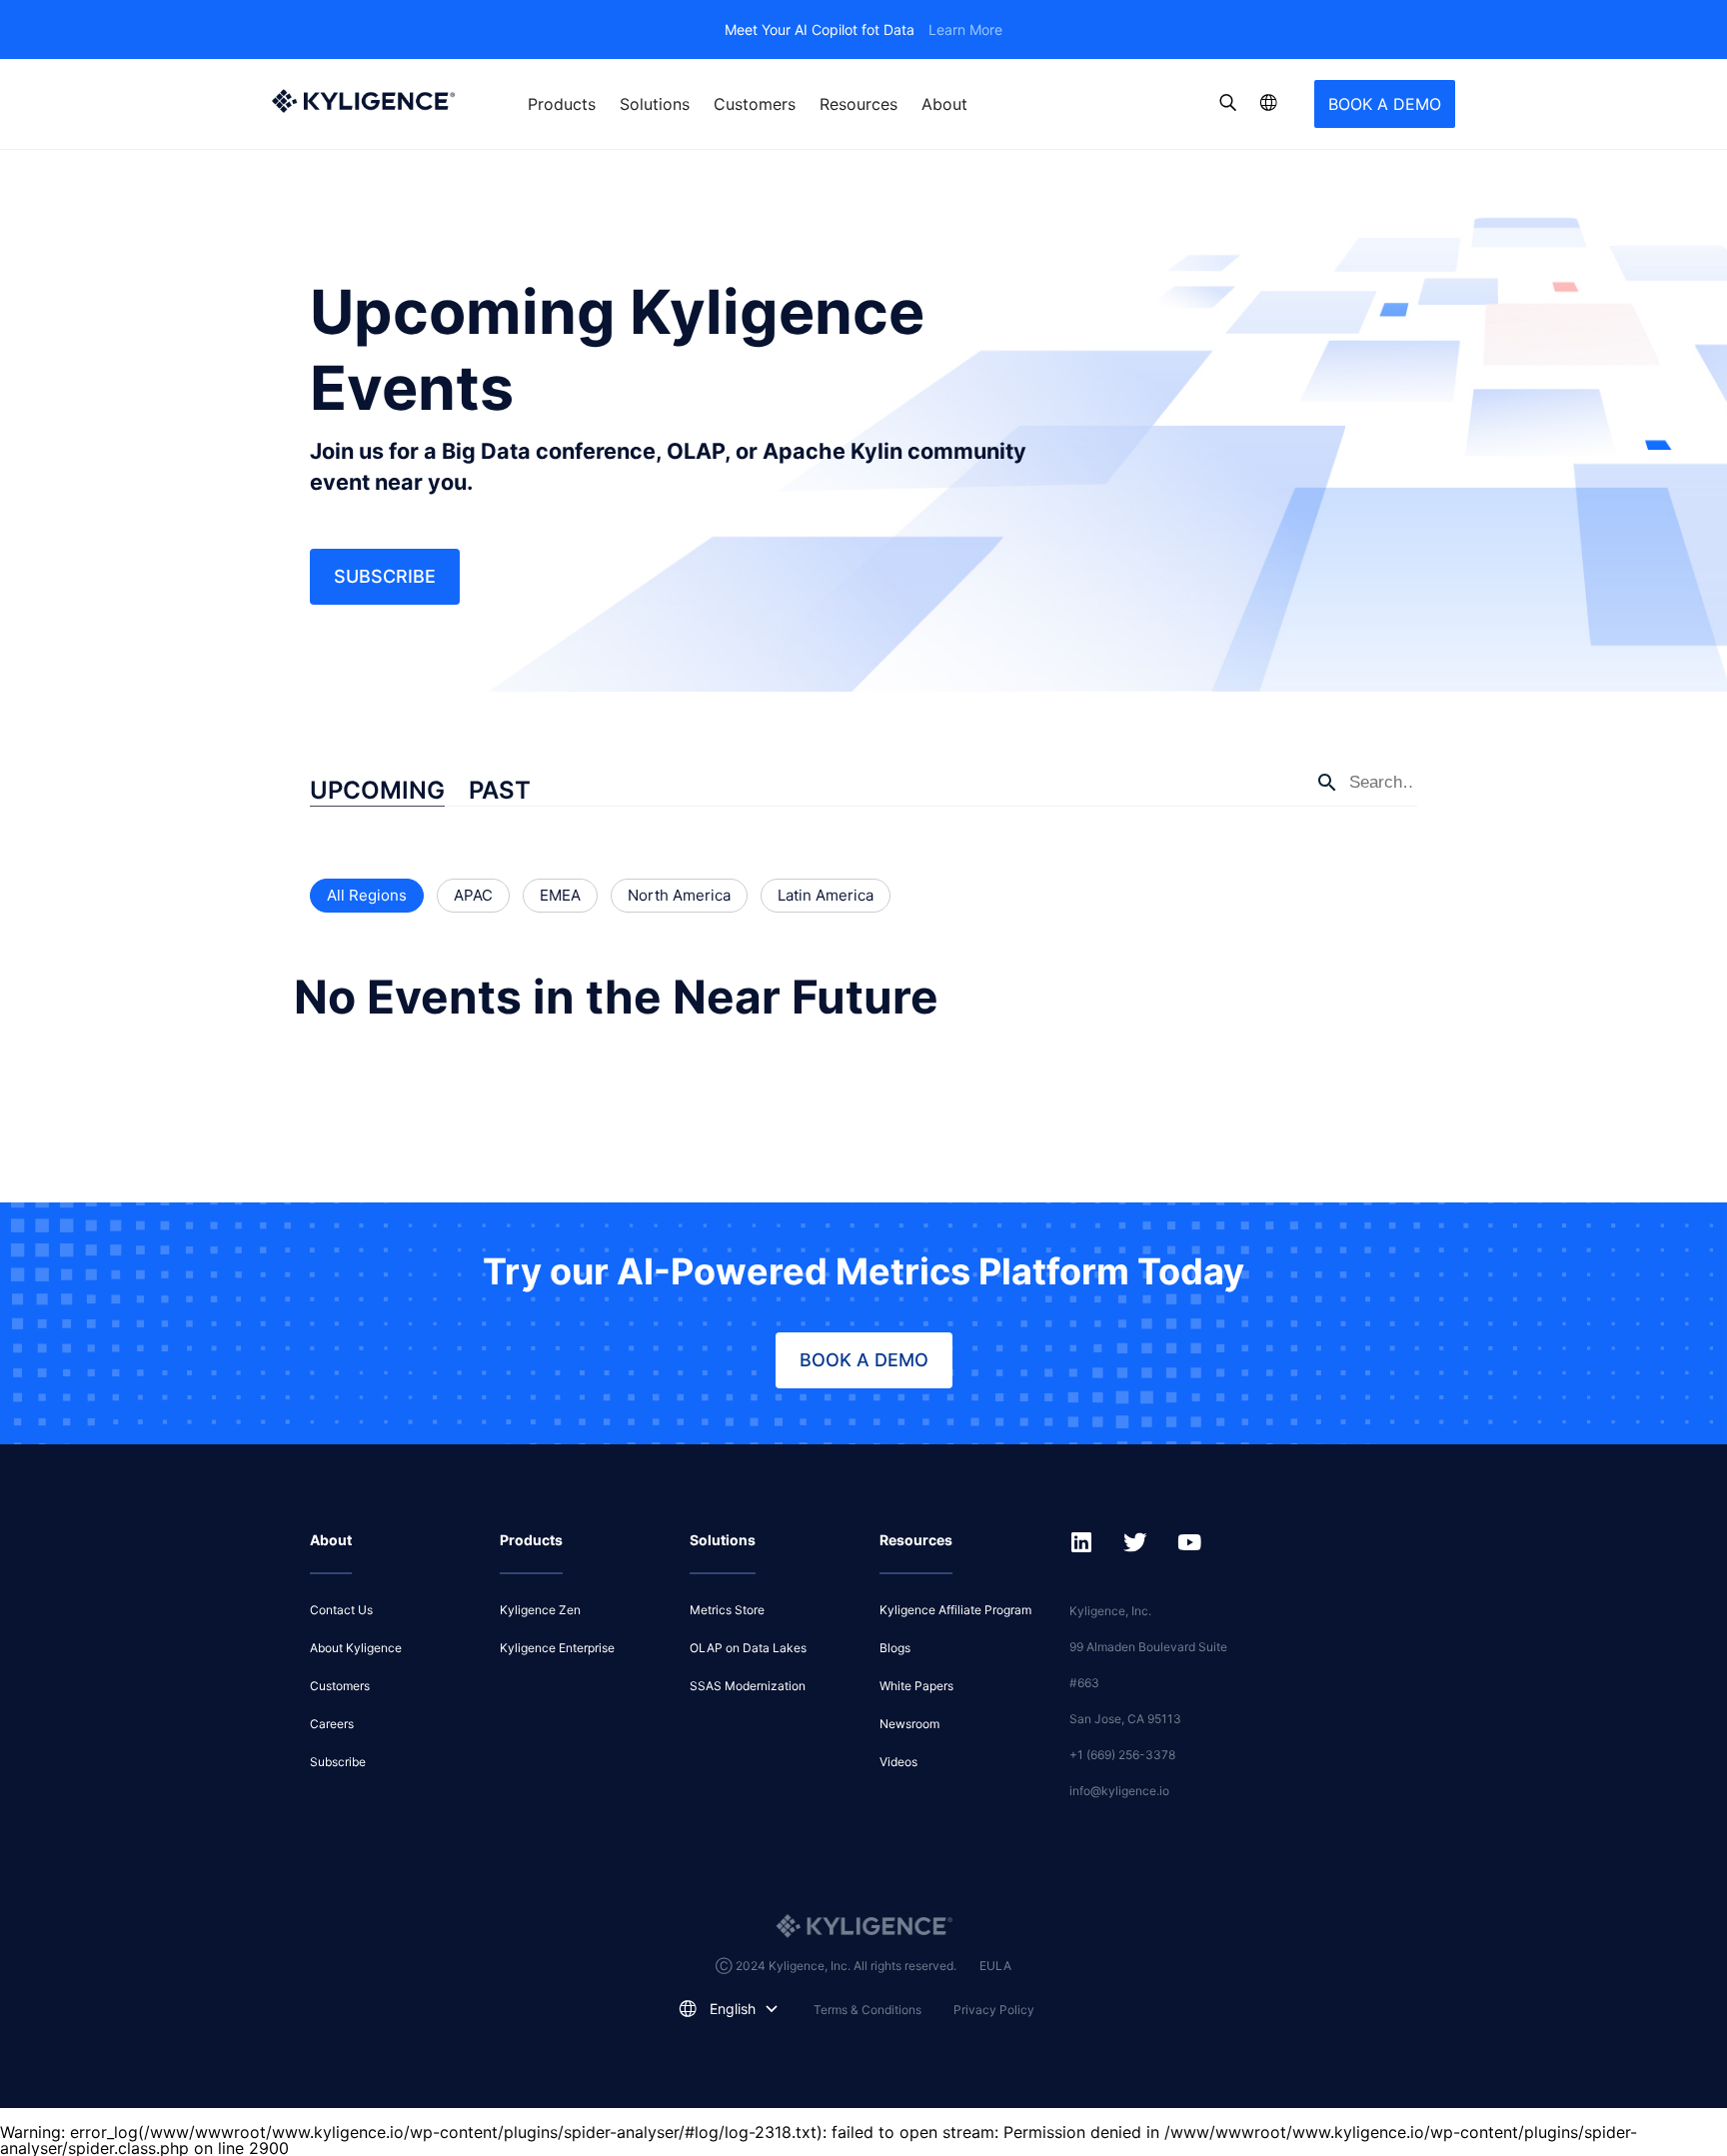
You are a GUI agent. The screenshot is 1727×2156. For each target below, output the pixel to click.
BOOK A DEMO (1385, 104)
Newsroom (909, 1724)
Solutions (655, 104)
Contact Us (341, 1610)
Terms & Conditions (867, 2010)
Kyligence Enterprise (557, 1648)
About (944, 104)
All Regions (367, 895)
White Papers (916, 1686)
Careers (332, 1724)
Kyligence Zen (540, 1610)
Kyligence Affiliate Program (955, 1610)
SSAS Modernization (748, 1686)
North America (679, 895)
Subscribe (385, 576)
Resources (859, 104)
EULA (995, 1966)
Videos (898, 1762)
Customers (755, 104)
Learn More (965, 29)
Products (562, 104)
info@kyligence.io (1119, 1791)
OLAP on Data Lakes (748, 1648)
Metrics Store (727, 1610)
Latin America (826, 895)
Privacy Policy (994, 2010)
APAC (473, 895)
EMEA (560, 895)
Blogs (895, 1648)
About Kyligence (356, 1648)
